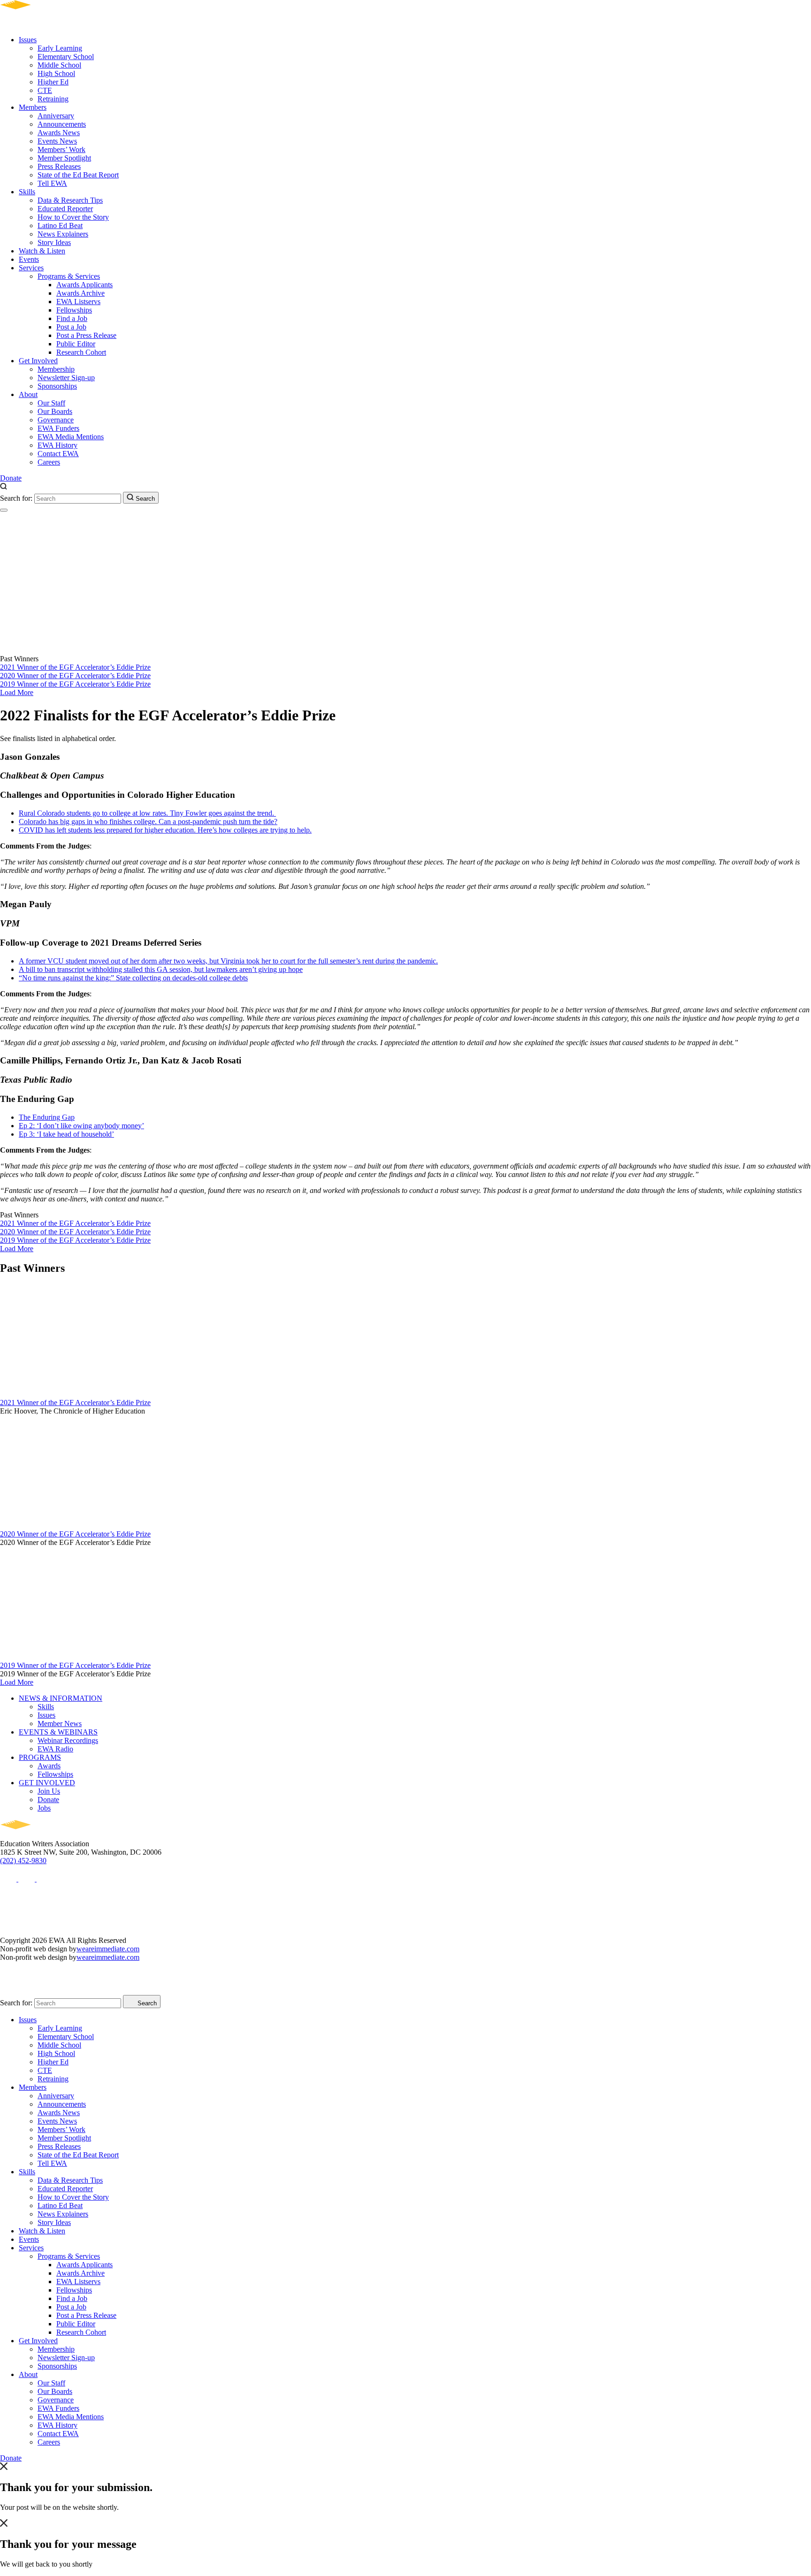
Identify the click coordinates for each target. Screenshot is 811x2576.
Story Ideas (54, 242)
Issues (28, 40)
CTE (45, 90)
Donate (11, 478)
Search (144, 499)
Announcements (62, 124)
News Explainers (63, 234)
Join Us (49, 1791)
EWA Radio (55, 1749)
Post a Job (71, 327)
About (28, 394)
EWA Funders (58, 428)
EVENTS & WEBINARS (58, 1732)
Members (33, 107)
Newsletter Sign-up (66, 378)
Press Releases (59, 166)
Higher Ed (53, 82)
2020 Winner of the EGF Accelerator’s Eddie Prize (75, 676)
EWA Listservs (78, 302)
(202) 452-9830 (23, 1861)
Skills (27, 192)
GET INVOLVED (47, 1783)
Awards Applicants (84, 285)
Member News (60, 1724)
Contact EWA (58, 454)
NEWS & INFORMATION (61, 1698)
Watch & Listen (42, 251)
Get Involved (38, 361)
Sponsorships (57, 386)
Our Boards (55, 411)
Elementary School (66, 57)
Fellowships (74, 310)
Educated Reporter (65, 209)
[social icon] (9, 1879)
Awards (49, 1766)
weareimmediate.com (108, 1949)
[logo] (42, 24)
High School (56, 73)
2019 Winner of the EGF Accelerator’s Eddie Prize (75, 684)
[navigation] (4, 510)
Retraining (53, 99)
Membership (56, 369)
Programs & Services (69, 276)
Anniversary (56, 116)
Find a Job (72, 318)
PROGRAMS (40, 1757)
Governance (56, 420)
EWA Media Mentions (71, 437)
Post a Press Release (86, 335)
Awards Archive (80, 293)
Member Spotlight (64, 158)
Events (29, 259)
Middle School (59, 65)
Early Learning (60, 48)
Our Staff (51, 403)
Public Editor (76, 344)
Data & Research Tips (70, 200)
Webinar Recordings (68, 1740)
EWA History (57, 445)
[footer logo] (42, 1835)
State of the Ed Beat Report (78, 175)
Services (31, 268)
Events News (57, 141)
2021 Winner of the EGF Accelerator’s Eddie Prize (75, 667)
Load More (17, 692)
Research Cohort (81, 352)
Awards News (59, 133)
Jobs (44, 1808)
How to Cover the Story (73, 217)
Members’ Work (61, 149)
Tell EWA (52, 183)
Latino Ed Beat (60, 225)
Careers (49, 462)
